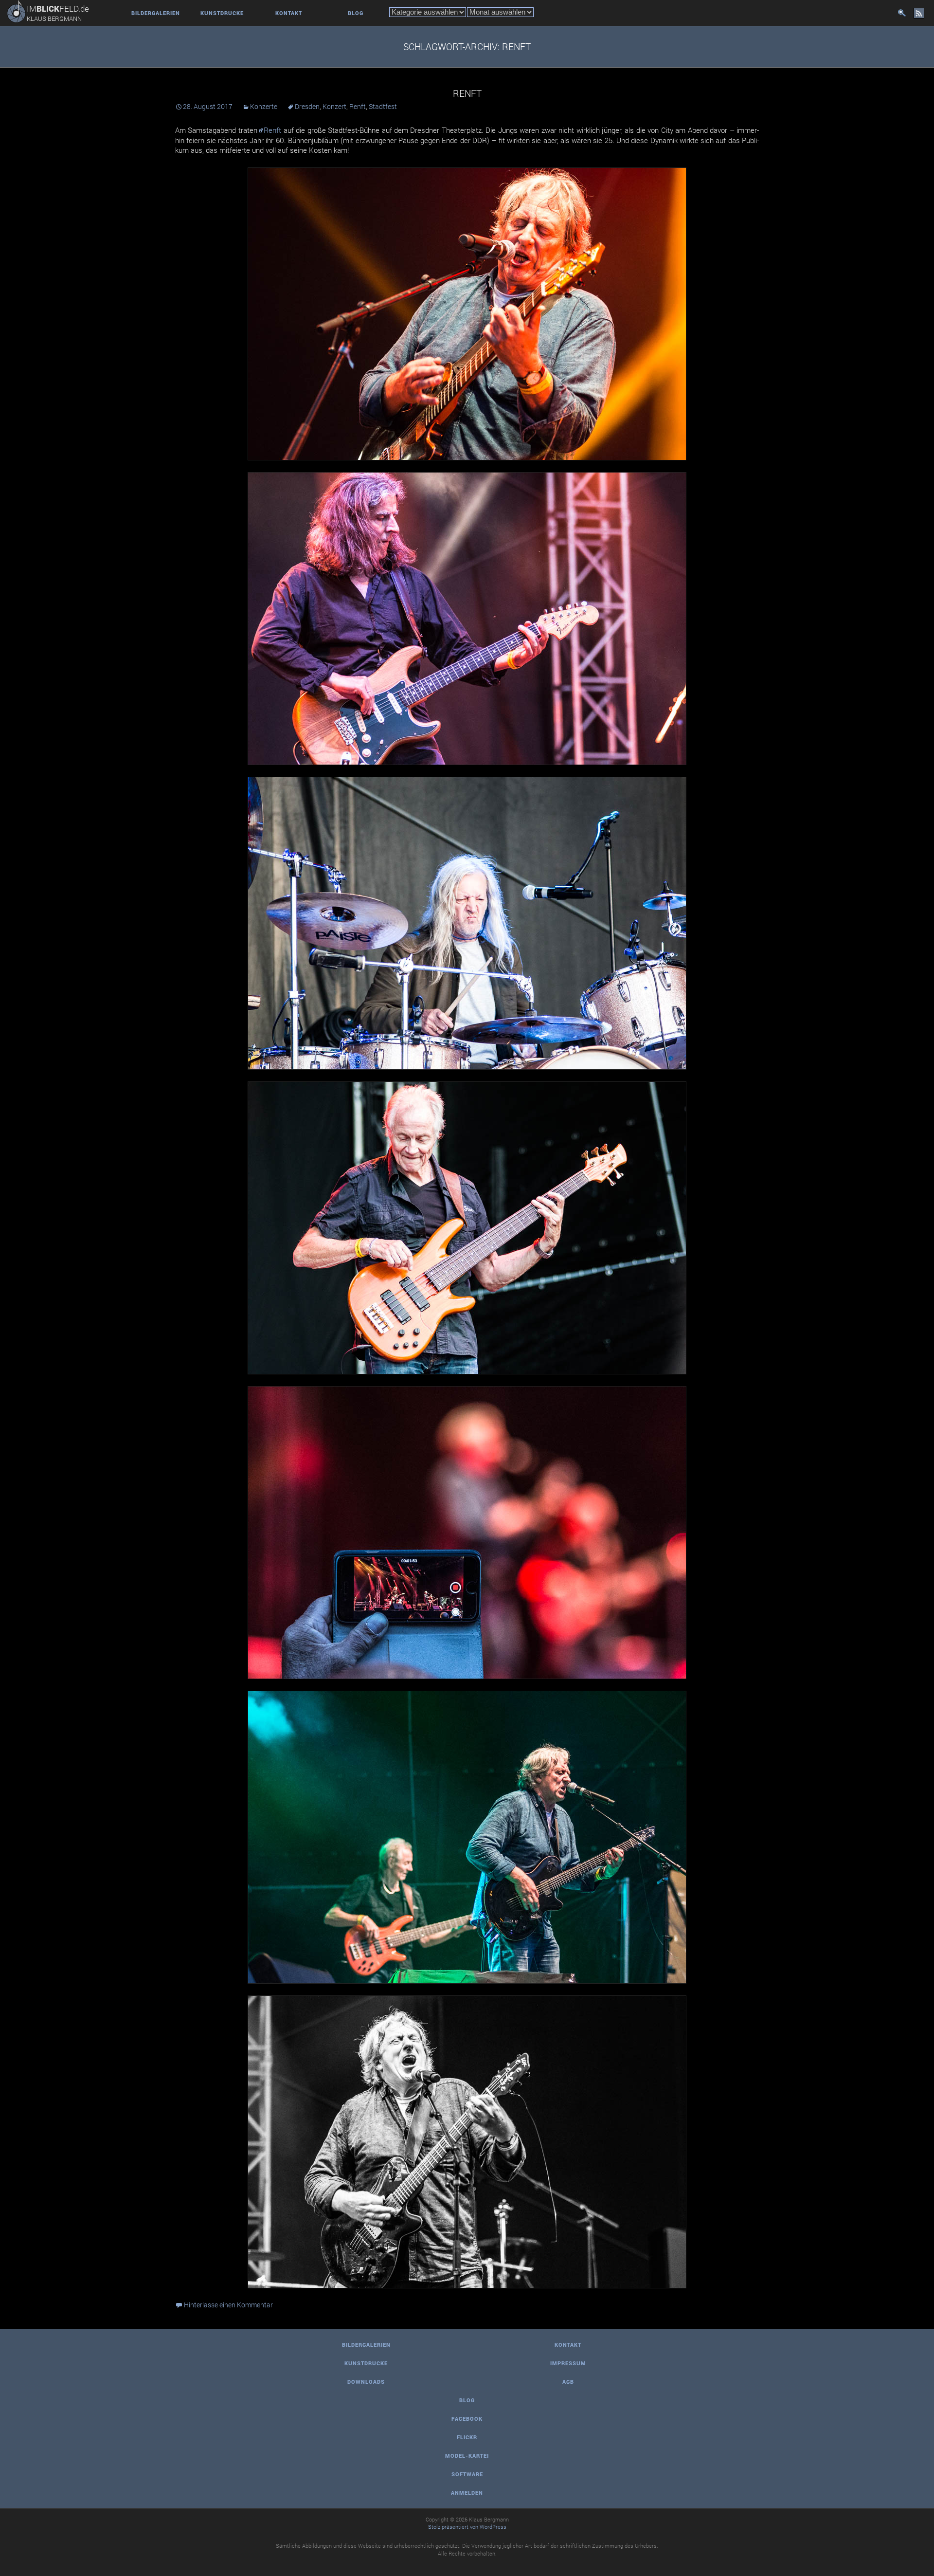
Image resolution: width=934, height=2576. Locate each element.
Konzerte (264, 106)
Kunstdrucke (222, 13)
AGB (568, 2382)
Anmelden (467, 2493)
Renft (467, 93)
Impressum (568, 2363)
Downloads (366, 2382)
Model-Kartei (467, 2456)
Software (467, 2474)
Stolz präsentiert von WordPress (467, 2527)
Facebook (467, 2419)
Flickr (467, 2437)
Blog (356, 13)
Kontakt (289, 13)
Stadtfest (383, 106)
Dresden (307, 106)
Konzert (334, 106)
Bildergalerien (156, 13)
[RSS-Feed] (919, 13)
